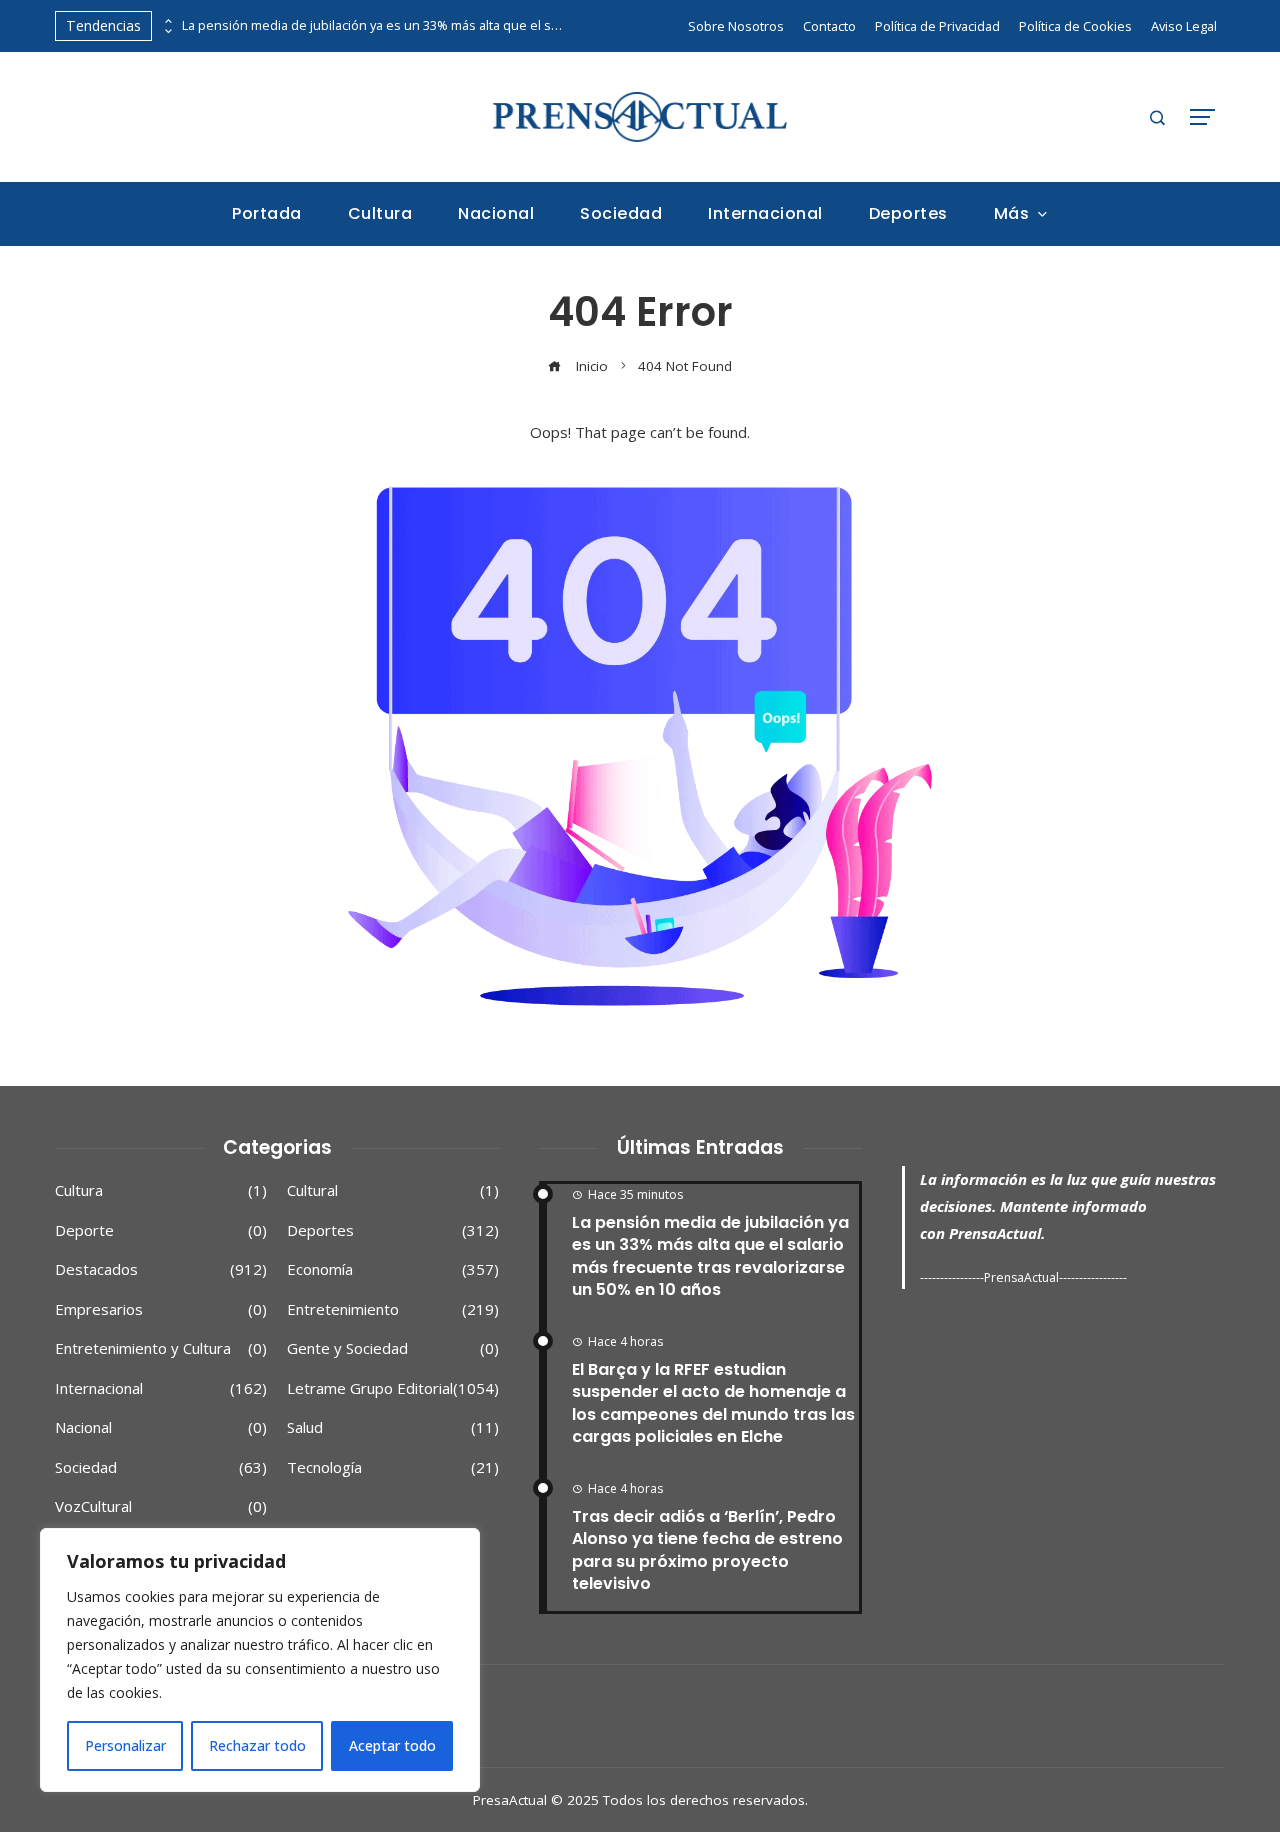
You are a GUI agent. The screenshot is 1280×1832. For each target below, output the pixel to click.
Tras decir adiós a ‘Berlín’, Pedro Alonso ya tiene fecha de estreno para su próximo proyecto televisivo (707, 1550)
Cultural (393, 1190)
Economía (393, 1269)
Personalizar (125, 1745)
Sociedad (161, 1467)
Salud (393, 1427)
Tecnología (393, 1467)
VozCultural (161, 1506)
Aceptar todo (392, 1745)
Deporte (161, 1230)
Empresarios (161, 1309)
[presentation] (167, 21)
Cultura (161, 1190)
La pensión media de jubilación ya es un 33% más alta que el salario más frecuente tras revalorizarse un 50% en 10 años (372, 25)
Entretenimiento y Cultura (161, 1348)
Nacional (161, 1427)
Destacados (161, 1269)
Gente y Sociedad (393, 1348)
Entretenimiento (393, 1309)
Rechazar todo (257, 1745)
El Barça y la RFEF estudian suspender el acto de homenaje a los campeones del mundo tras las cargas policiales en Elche (713, 1403)
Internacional (161, 1388)
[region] (260, 1660)
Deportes (393, 1230)
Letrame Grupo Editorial (393, 1388)
